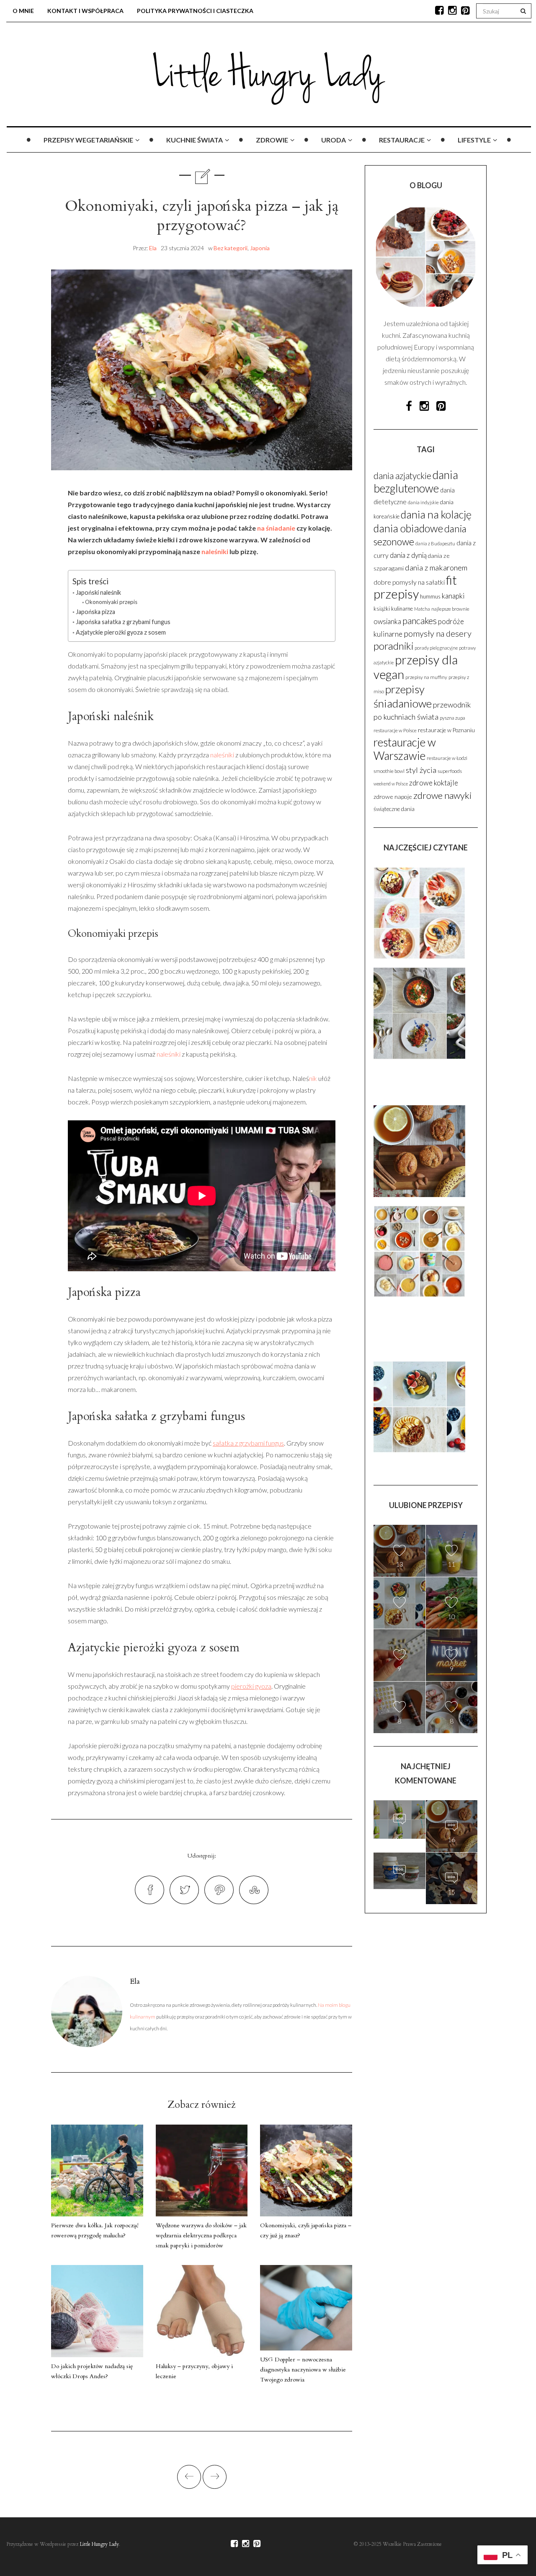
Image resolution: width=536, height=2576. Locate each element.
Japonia (260, 248)
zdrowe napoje (393, 797)
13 (399, 1564)
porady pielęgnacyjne (436, 648)
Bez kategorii (231, 248)
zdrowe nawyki (442, 795)
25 (399, 1837)
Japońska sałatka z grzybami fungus (123, 622)
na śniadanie (276, 528)
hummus (430, 596)
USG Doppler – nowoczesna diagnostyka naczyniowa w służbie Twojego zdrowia (303, 2370)
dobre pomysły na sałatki (409, 582)
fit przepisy (415, 587)
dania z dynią (408, 555)
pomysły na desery (438, 633)
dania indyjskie (423, 502)
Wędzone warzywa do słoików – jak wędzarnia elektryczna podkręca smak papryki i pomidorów (201, 2235)
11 (451, 1564)
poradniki (393, 646)
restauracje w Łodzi (447, 758)
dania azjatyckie (402, 476)
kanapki (453, 596)
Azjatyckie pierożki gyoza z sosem (121, 632)
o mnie (23, 11)
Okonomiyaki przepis (111, 602)
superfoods (450, 771)
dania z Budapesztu (435, 543)
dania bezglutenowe (416, 482)
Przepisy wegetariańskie (88, 140)
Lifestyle (474, 140)
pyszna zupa (452, 718)
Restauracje (402, 140)
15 (399, 1888)
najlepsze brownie (450, 609)
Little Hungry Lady (99, 2544)
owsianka (387, 622)
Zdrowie (272, 140)
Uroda (334, 140)
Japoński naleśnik (98, 592)
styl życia (421, 770)
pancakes (420, 621)
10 (451, 1616)
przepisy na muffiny (426, 677)
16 (451, 1839)
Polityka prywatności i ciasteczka (195, 11)
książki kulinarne (393, 609)
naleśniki (215, 551)
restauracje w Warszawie (405, 749)
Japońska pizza (95, 612)
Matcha (422, 609)
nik (313, 1078)
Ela (153, 248)
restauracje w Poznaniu (446, 730)
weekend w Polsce (391, 784)
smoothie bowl (389, 771)
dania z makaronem (436, 568)
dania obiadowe (408, 528)
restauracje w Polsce (395, 730)
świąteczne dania (394, 809)
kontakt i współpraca (85, 11)
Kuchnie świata (195, 140)
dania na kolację (436, 514)
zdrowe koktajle (434, 783)
